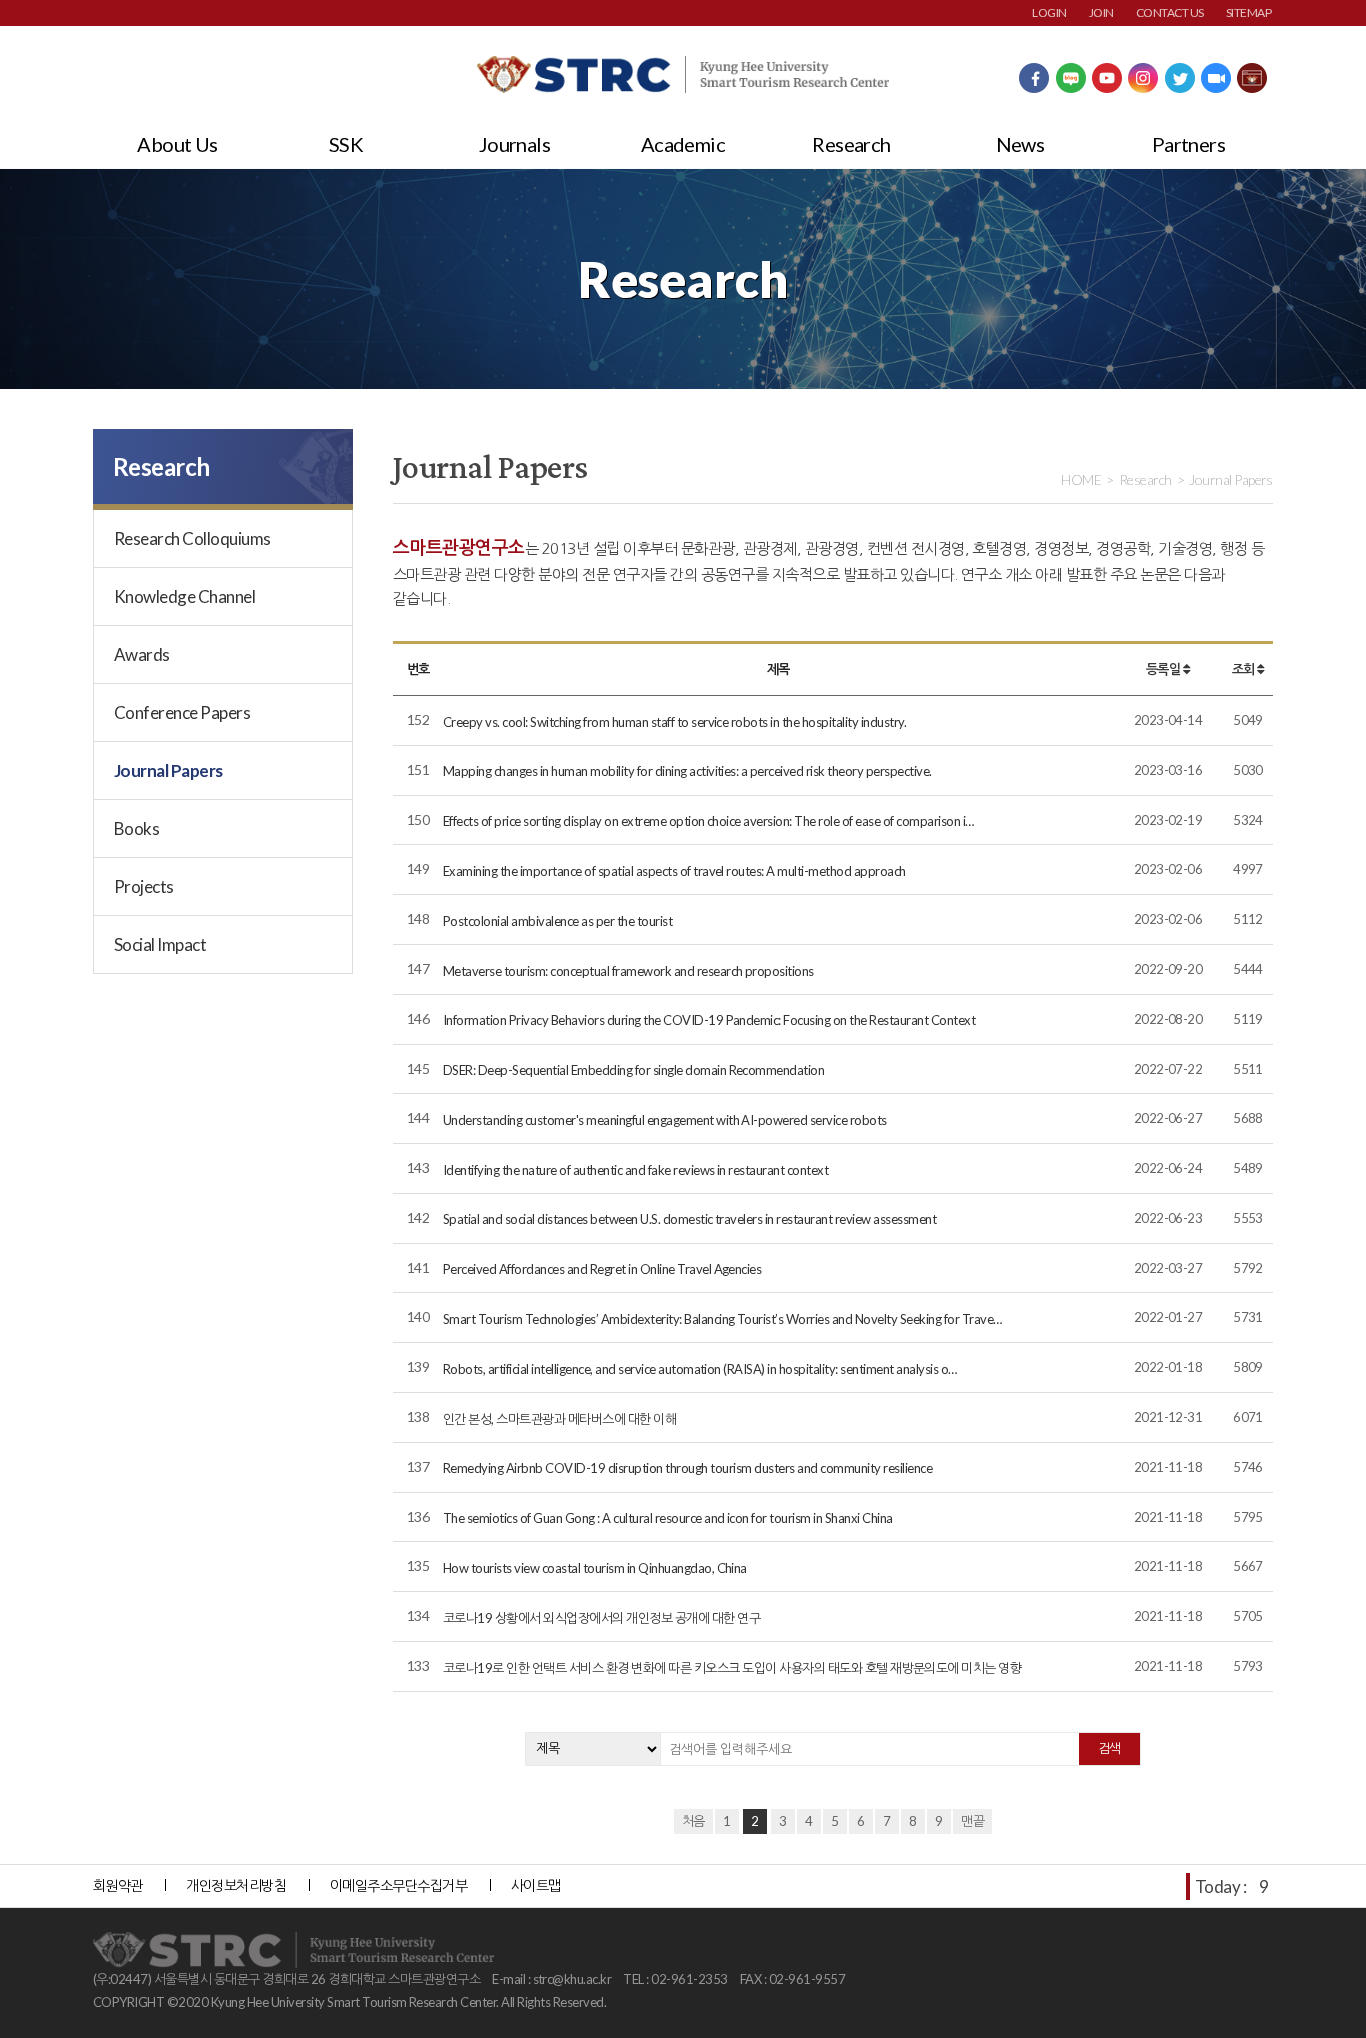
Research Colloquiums (192, 538)
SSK (346, 144)
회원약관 (118, 1885)
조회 (1244, 669)
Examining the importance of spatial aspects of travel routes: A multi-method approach (674, 871)
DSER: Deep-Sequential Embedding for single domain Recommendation (633, 1070)
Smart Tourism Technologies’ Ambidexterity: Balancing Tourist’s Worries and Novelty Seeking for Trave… (722, 1319)
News (1020, 144)
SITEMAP (1248, 12)
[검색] (1109, 1749)
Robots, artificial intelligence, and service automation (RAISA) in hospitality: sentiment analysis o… (700, 1369)
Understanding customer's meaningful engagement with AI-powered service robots (665, 1120)
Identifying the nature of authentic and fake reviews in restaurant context (635, 1170)
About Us (177, 144)
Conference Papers (182, 712)
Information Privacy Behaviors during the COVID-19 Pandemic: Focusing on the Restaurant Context (709, 1020)
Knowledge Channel (184, 596)
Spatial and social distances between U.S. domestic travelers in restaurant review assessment (689, 1219)
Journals (515, 144)
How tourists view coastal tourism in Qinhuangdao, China (595, 1568)
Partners (1189, 144)
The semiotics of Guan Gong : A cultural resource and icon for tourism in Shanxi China (668, 1518)
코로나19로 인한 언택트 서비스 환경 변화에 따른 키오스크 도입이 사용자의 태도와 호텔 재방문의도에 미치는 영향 (732, 1668)
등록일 (1164, 669)
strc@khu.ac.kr (572, 1979)
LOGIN (1049, 12)
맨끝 (972, 1821)
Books (136, 828)
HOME (1081, 479)
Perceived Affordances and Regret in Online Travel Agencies (602, 1269)
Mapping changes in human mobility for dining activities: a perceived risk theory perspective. (687, 771)
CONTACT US (1170, 12)
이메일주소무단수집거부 (398, 1885)
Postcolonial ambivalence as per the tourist (557, 921)
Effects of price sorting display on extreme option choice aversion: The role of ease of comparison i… (708, 821)
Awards (142, 654)
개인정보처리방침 (236, 1885)
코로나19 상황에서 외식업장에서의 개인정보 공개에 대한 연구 (601, 1618)
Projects (144, 886)
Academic (683, 144)
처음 (693, 1821)
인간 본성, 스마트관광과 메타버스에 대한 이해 (559, 1419)
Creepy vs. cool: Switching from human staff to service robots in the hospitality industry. (674, 722)
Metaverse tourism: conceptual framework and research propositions (628, 971)
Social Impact (160, 944)
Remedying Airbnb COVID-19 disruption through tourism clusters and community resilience (687, 1468)
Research (851, 144)
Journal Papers (168, 770)
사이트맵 (536, 1885)
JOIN (1101, 12)
